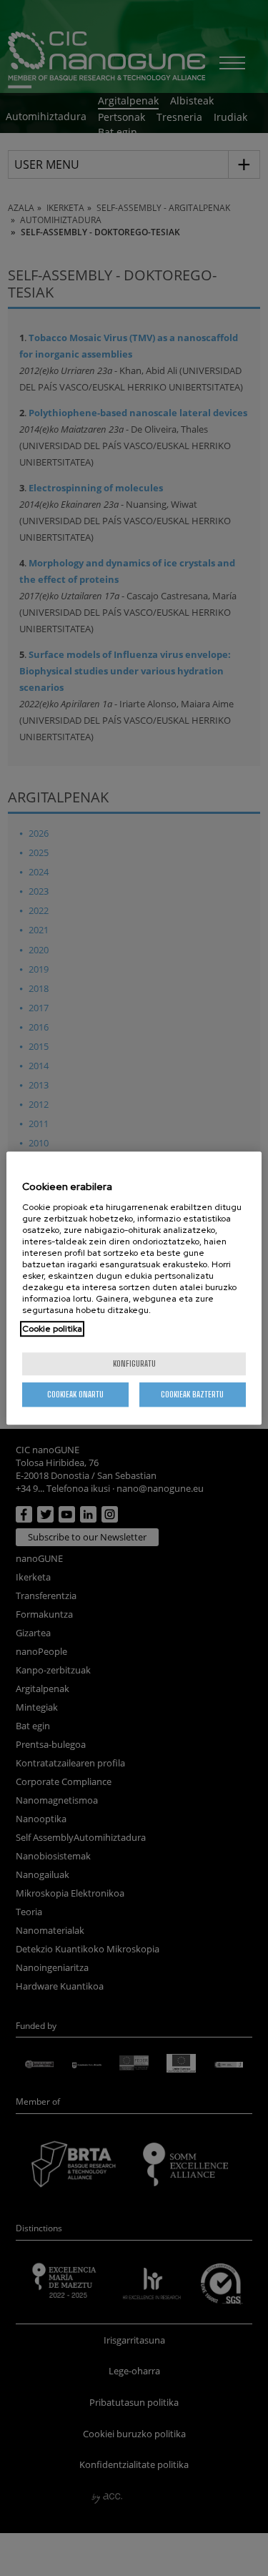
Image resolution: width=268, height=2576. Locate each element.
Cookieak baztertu (192, 1394)
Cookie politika (52, 1329)
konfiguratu (134, 1363)
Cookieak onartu (75, 1394)
